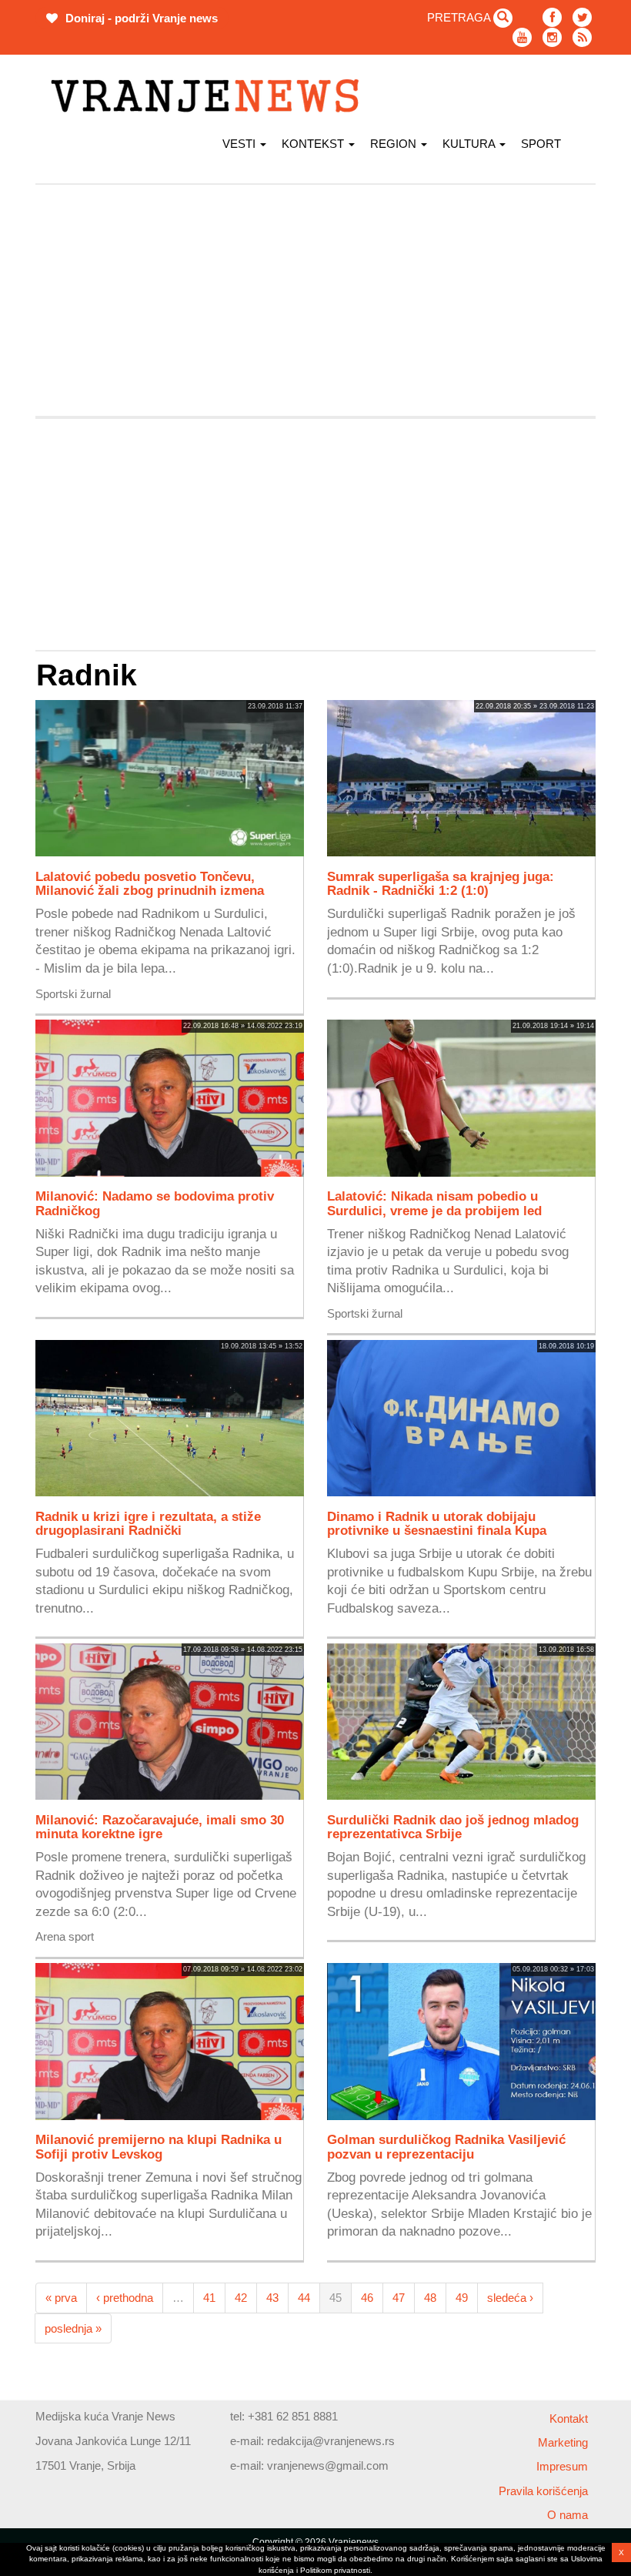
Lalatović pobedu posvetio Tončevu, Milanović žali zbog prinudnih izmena (150, 883)
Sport (541, 144)
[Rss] (582, 37)
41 (209, 2298)
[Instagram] (552, 37)
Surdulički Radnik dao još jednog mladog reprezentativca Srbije (453, 1827)
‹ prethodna (125, 2298)
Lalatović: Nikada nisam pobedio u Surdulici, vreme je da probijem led (434, 1203)
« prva (61, 2298)
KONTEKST (314, 144)
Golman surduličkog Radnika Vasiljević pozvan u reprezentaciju (446, 2146)
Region (395, 144)
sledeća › (510, 2298)
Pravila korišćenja (543, 2491)
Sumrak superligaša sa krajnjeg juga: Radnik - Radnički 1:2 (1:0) (441, 883)
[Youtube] (522, 37)
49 (462, 2298)
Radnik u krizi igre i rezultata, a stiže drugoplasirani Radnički (148, 1523)
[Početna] (210, 96)
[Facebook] (552, 17)
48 (430, 2298)
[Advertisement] (315, 300)
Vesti (240, 144)
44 (304, 2298)
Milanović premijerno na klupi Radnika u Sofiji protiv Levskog (159, 2146)
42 (241, 2298)
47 (399, 2298)
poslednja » (73, 2328)
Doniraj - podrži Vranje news (140, 18)
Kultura (470, 144)
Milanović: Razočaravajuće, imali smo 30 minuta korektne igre (160, 1827)
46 (367, 2298)
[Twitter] (582, 17)
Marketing (563, 2442)
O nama (568, 2515)
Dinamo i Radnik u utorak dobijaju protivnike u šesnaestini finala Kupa (437, 1523)
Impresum (562, 2466)
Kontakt (569, 2419)
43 (272, 2298)
